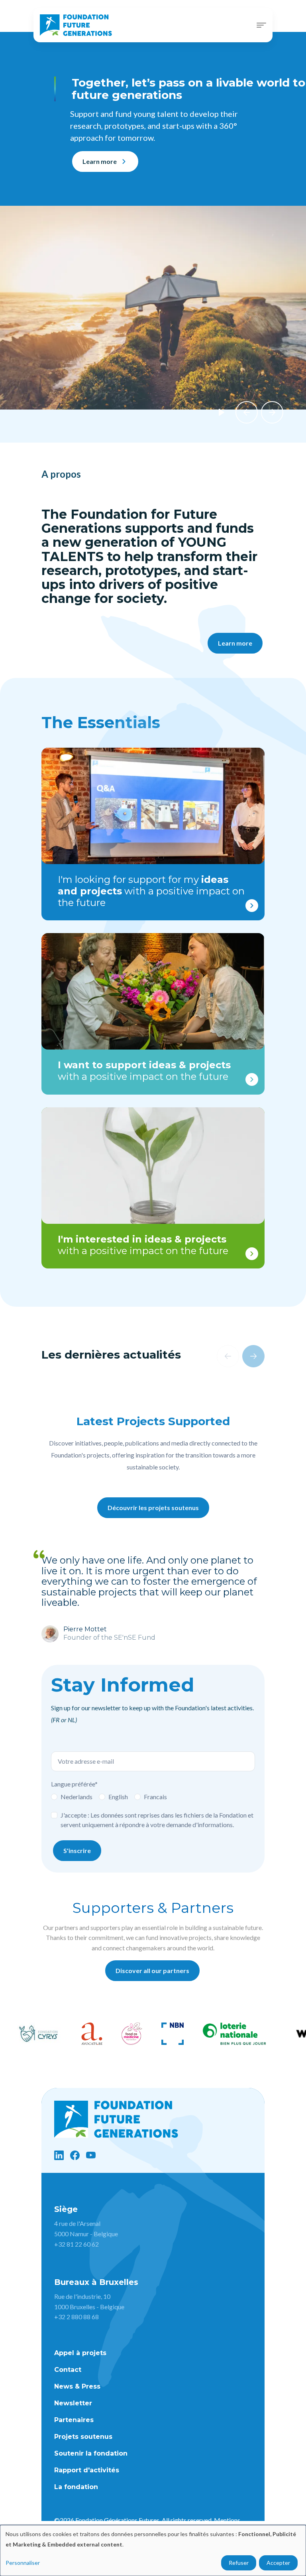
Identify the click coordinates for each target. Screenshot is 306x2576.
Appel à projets (80, 2353)
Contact (68, 2370)
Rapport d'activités (87, 2470)
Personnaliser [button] (23, 2563)
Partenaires (74, 2420)
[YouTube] (91, 2155)
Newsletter (73, 2403)
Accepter (278, 2563)
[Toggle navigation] (261, 25)
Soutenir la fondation (91, 2453)
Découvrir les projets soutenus (153, 1508)
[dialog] (153, 2550)
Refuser (239, 2563)
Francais (155, 1797)
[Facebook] (75, 2155)
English (118, 1797)
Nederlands (76, 1797)
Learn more (100, 161)
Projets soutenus (83, 2437)
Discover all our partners (152, 1970)
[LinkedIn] (59, 2155)
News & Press (77, 2386)
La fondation (76, 2487)
